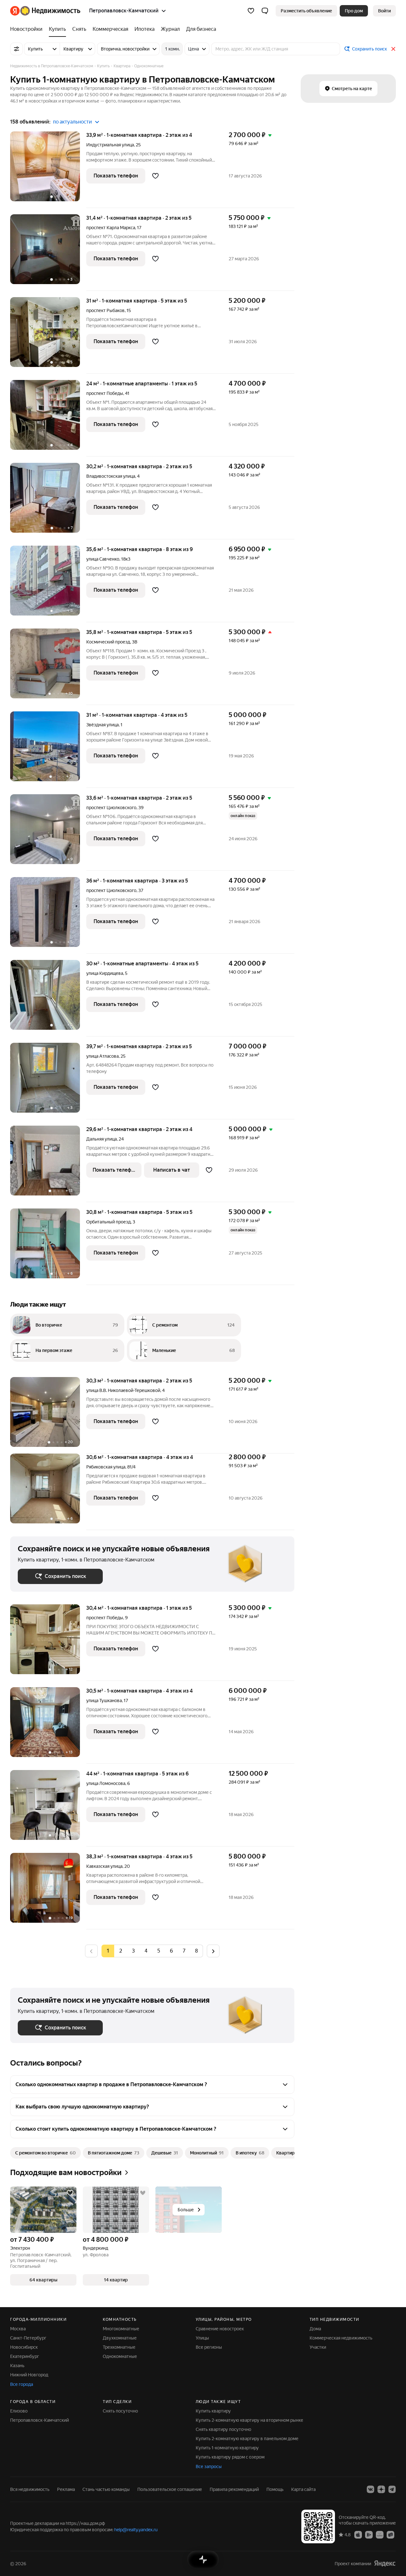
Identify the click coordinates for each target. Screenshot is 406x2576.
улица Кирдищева (105, 973)
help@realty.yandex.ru (136, 2530)
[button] (265, 11)
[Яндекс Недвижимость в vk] (370, 2489)
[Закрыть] (393, 49)
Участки (318, 2347)
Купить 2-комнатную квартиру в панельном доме (247, 2439)
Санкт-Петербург (28, 2338)
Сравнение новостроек (220, 2329)
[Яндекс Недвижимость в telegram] (392, 2489)
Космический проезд (108, 642)
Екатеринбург (25, 2356)
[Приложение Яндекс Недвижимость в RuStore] (390, 2534)
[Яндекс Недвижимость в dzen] (381, 2489)
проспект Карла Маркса (111, 228)
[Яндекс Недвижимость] (45, 11)
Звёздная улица (102, 725)
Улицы (202, 2338)
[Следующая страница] (213, 1951)
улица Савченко (103, 559)
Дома (315, 2329)
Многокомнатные (121, 2329)
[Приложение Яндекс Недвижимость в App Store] (358, 2534)
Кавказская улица (104, 1866)
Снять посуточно (120, 2411)
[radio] (121, 1951)
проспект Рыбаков (105, 310)
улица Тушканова (104, 1701)
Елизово (19, 2411)
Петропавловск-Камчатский (39, 2420)
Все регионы (209, 2347)
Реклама (66, 2489)
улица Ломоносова (106, 1783)
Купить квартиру (213, 2411)
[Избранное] (251, 11)
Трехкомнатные (119, 2347)
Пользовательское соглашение (170, 2489)
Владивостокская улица (111, 476)
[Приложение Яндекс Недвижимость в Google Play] (369, 2534)
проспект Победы (105, 393)
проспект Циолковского (111, 808)
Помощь (275, 2489)
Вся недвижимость (30, 2489)
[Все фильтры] (16, 49)
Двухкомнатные (120, 2338)
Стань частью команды (106, 2489)
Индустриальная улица (110, 145)
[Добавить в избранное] (155, 176)
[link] (384, 11)
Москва (18, 2329)
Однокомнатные (120, 2356)
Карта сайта (303, 2489)
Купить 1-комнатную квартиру (227, 2448)
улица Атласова (102, 1056)
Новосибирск (24, 2347)
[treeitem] (28, 29)
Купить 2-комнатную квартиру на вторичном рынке (249, 2420)
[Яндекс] (385, 2563)
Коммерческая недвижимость (341, 2338)
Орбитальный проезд (108, 1222)
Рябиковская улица (106, 1467)
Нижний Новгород (29, 2375)
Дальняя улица (101, 1139)
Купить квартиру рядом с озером (230, 2457)
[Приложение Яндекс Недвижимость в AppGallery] (380, 2534)
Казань (17, 2366)
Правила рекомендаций (234, 2489)
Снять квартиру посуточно (223, 2429)
